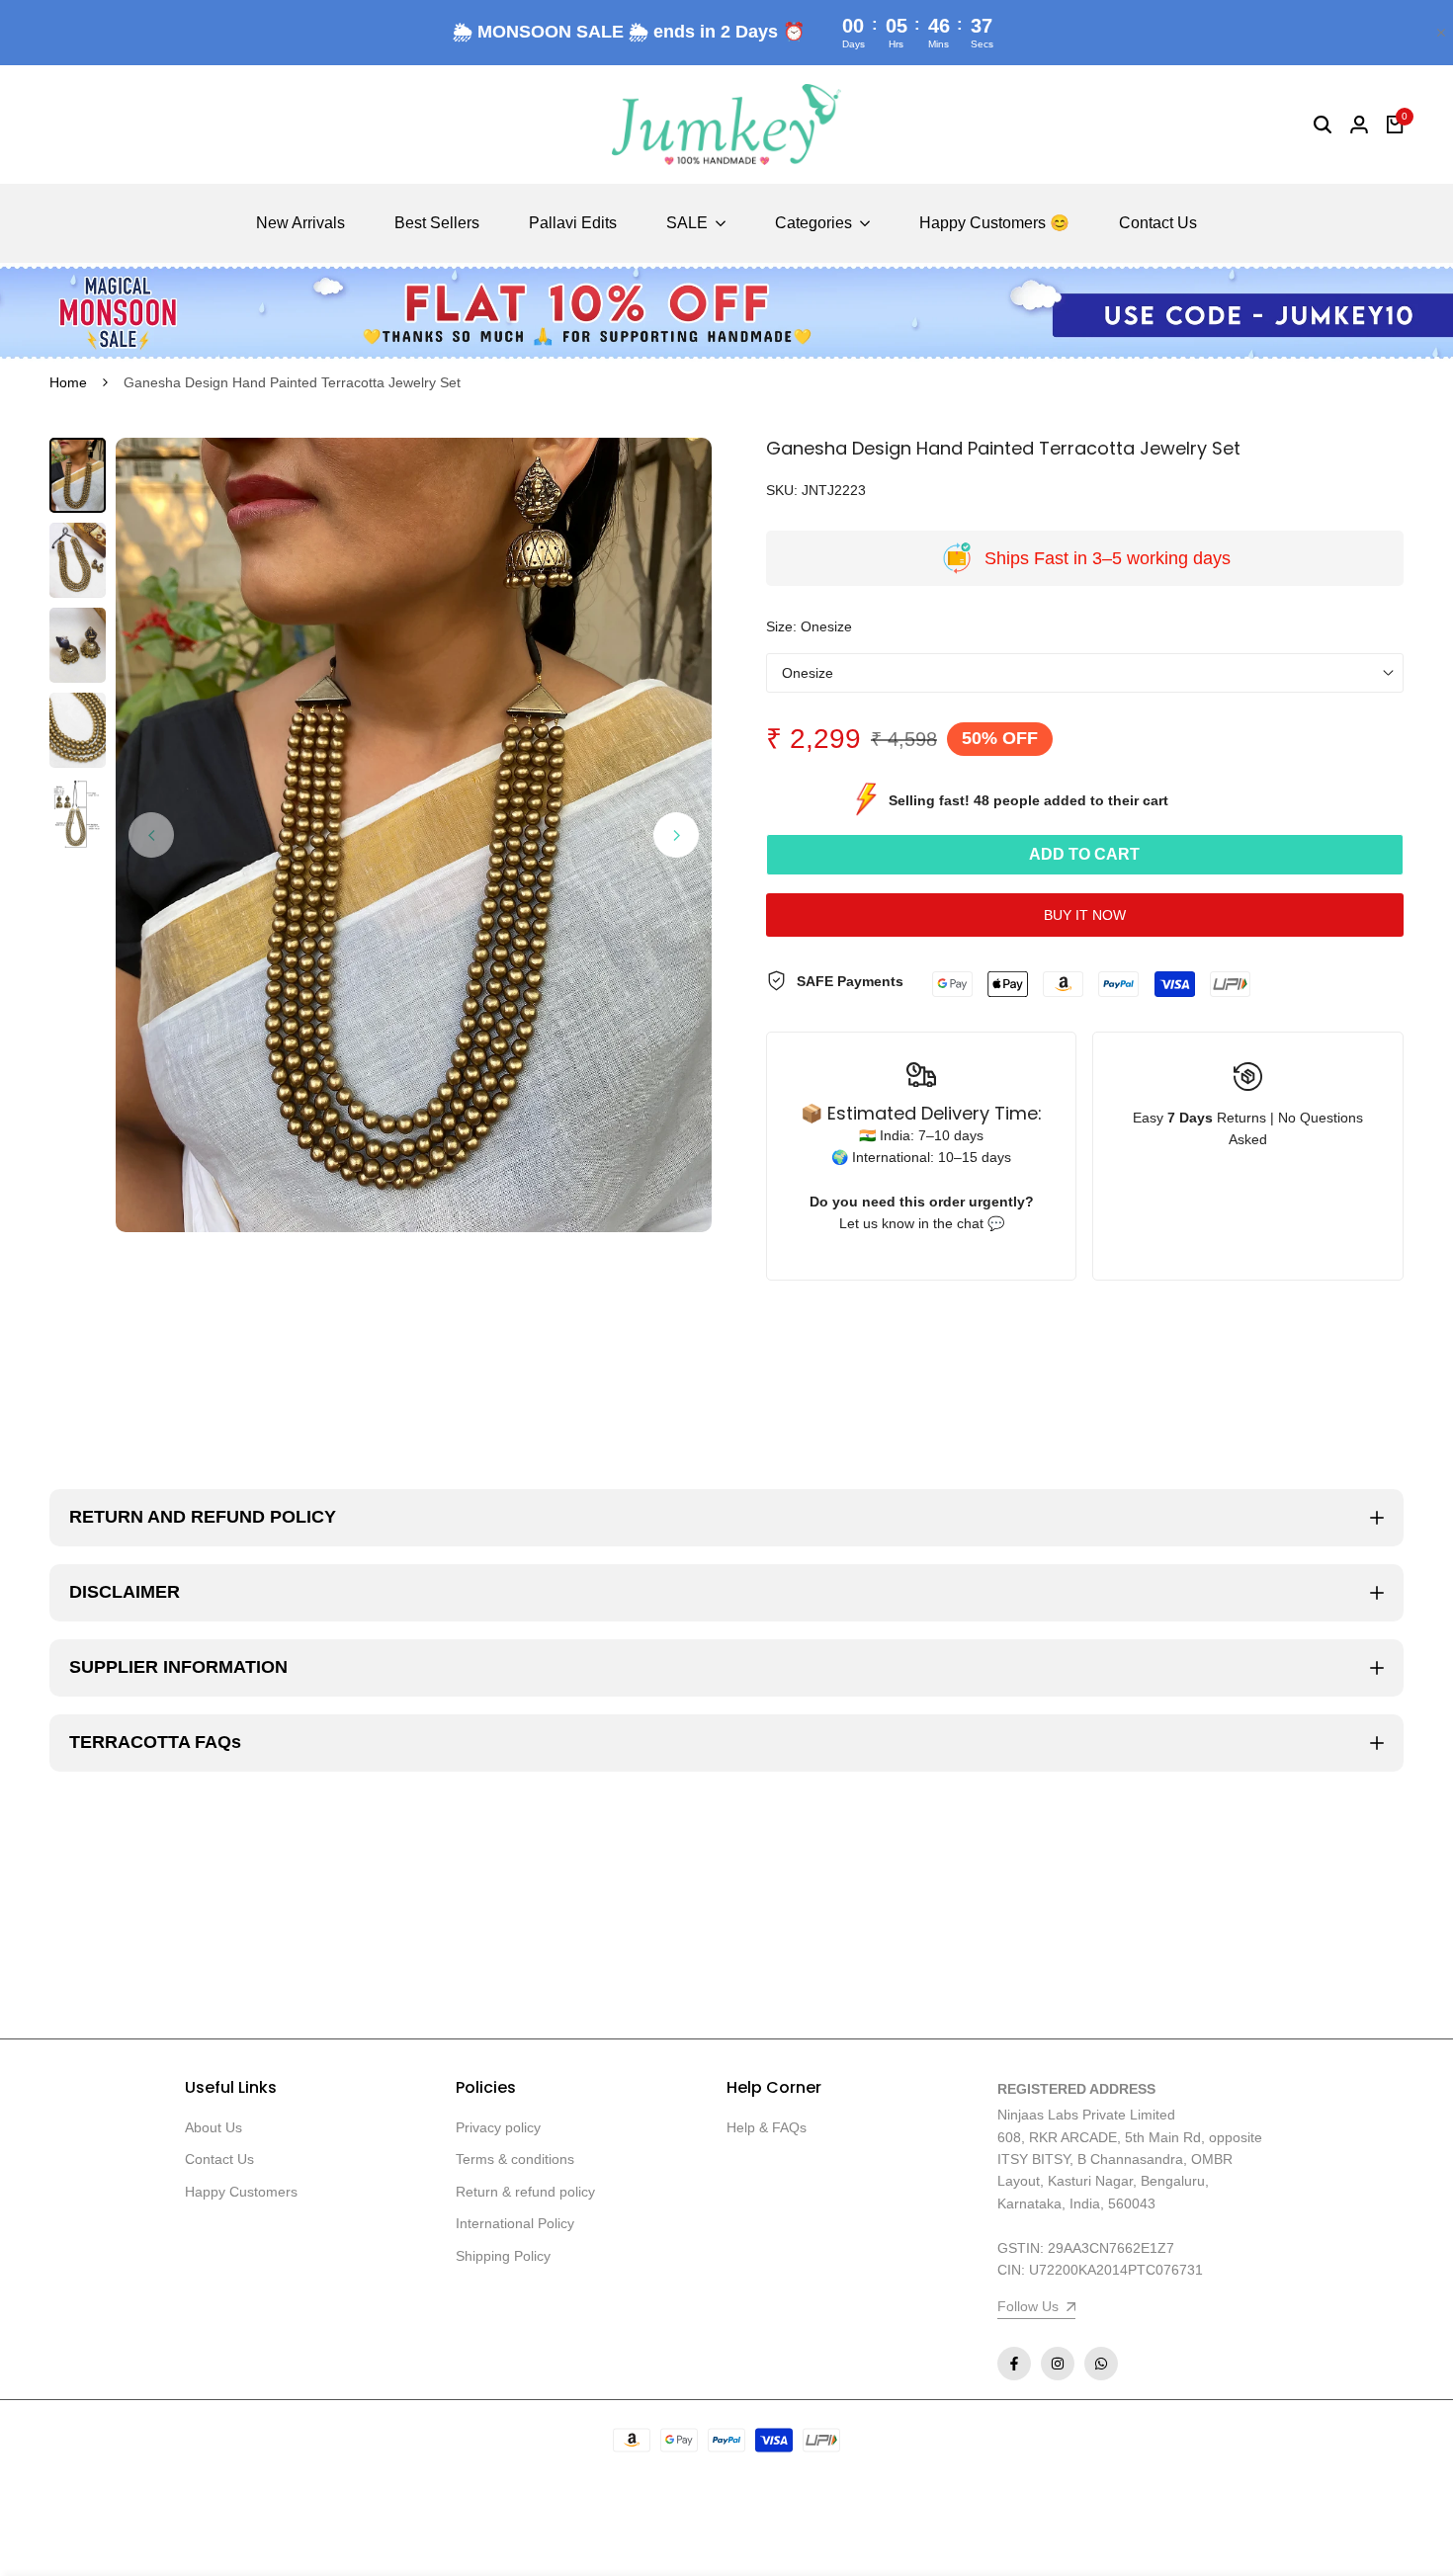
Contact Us (219, 2159)
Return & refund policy (525, 2192)
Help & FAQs (767, 2127)
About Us (214, 2127)
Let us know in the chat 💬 (922, 1223)
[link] (726, 312)
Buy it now (1085, 915)
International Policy (515, 2223)
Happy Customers (241, 2192)
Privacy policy (498, 2127)
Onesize (808, 673)
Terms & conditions (515, 2159)
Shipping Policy (503, 2256)
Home (68, 382)
